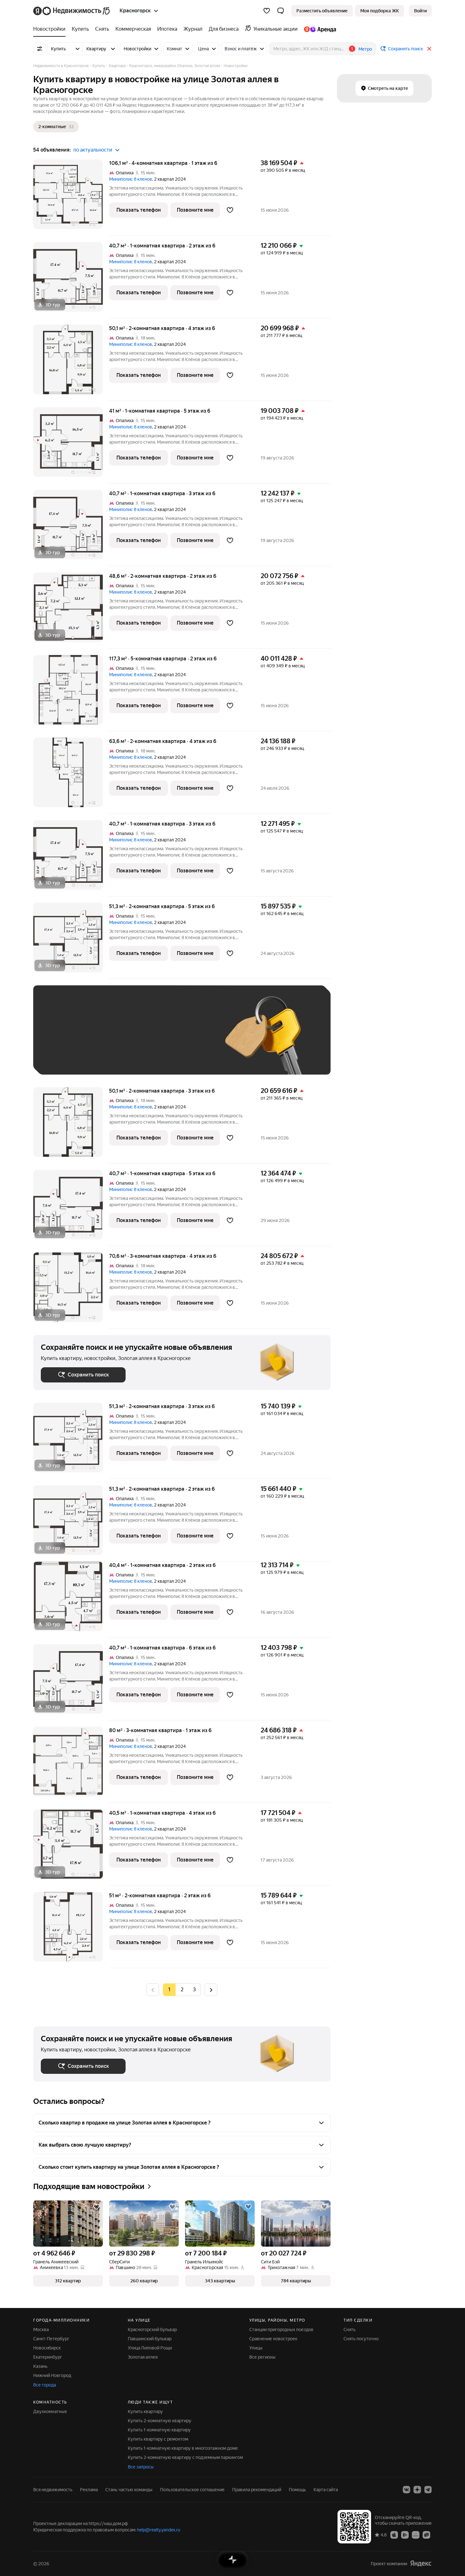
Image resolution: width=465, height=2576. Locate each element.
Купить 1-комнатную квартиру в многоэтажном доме (183, 2448)
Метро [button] (365, 49)
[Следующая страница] (211, 1990)
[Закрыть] (429, 49)
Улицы (256, 2348)
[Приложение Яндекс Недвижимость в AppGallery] (416, 2535)
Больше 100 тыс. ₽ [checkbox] (68, 1058)
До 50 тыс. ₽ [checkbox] (103, 1039)
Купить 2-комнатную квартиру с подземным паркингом (185, 2457)
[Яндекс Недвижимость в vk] (406, 2490)
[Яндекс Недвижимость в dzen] (417, 2490)
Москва (41, 2330)
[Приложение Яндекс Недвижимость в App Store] (394, 2535)
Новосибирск (47, 2348)
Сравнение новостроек (273, 2339)
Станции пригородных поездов (281, 2330)
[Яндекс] (421, 2564)
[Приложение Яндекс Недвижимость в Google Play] (405, 2535)
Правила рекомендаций (257, 2490)
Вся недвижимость (53, 2490)
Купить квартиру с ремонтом (158, 2439)
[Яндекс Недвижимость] (72, 11)
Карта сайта (326, 2490)
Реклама (89, 2490)
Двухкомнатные (50, 2411)
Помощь (297, 2490)
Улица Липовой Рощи (150, 2348)
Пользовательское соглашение (192, 2490)
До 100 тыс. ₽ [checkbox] (188, 1039)
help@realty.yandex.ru (159, 2530)
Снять (350, 2330)
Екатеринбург (48, 2357)
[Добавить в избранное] (230, 210)
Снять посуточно (361, 2339)
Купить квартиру (145, 2411)
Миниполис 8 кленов (131, 179)
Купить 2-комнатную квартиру (160, 2421)
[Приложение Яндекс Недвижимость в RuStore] (426, 2535)
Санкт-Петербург (51, 2339)
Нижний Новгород (52, 2375)
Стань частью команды (129, 2490)
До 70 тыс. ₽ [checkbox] (145, 1039)
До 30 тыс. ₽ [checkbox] (61, 1039)
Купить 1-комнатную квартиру (159, 2430)
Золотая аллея (143, 2357)
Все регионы (262, 2357)
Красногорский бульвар (152, 2330)
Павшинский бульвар (150, 2339)
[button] (281, 11)
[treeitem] (51, 29)
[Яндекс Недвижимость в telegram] (428, 2490)
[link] (420, 11)
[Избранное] (267, 11)
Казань (40, 2366)
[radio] (182, 1990)
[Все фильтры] (40, 49)
